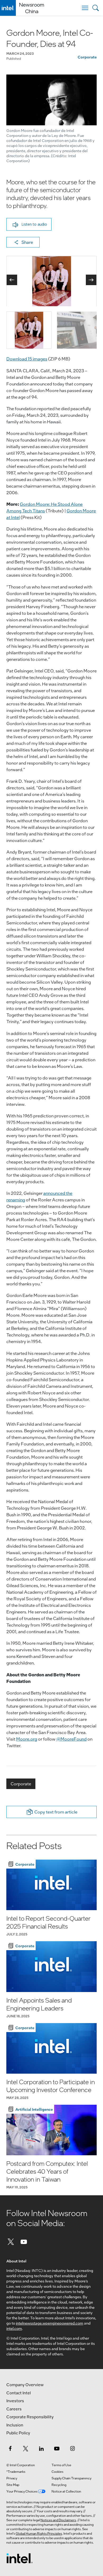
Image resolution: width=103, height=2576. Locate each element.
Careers (14, 2409)
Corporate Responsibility (30, 2417)
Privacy (12, 2478)
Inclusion (15, 2425)
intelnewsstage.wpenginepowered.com (50, 2323)
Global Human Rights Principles (39, 2533)
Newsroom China (32, 8)
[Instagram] (72, 2448)
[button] (29, 224)
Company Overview (25, 2385)
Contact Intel (19, 2393)
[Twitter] (11, 2241)
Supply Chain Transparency (71, 2478)
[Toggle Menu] (85, 8)
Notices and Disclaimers (58, 2520)
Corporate (87, 57)
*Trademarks (16, 2471)
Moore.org (27, 1739)
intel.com (14, 2328)
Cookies (57, 2471)
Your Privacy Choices (22, 2491)
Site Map (13, 2485)
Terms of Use (61, 2465)
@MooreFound (71, 1739)
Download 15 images (27, 359)
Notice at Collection (66, 2491)
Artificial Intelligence (34, 2109)
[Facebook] (10, 2448)
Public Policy (18, 2433)
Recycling (59, 2485)
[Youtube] (24, 2241)
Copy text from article (56, 1812)
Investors (15, 2401)
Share (27, 242)
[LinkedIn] (41, 2448)
